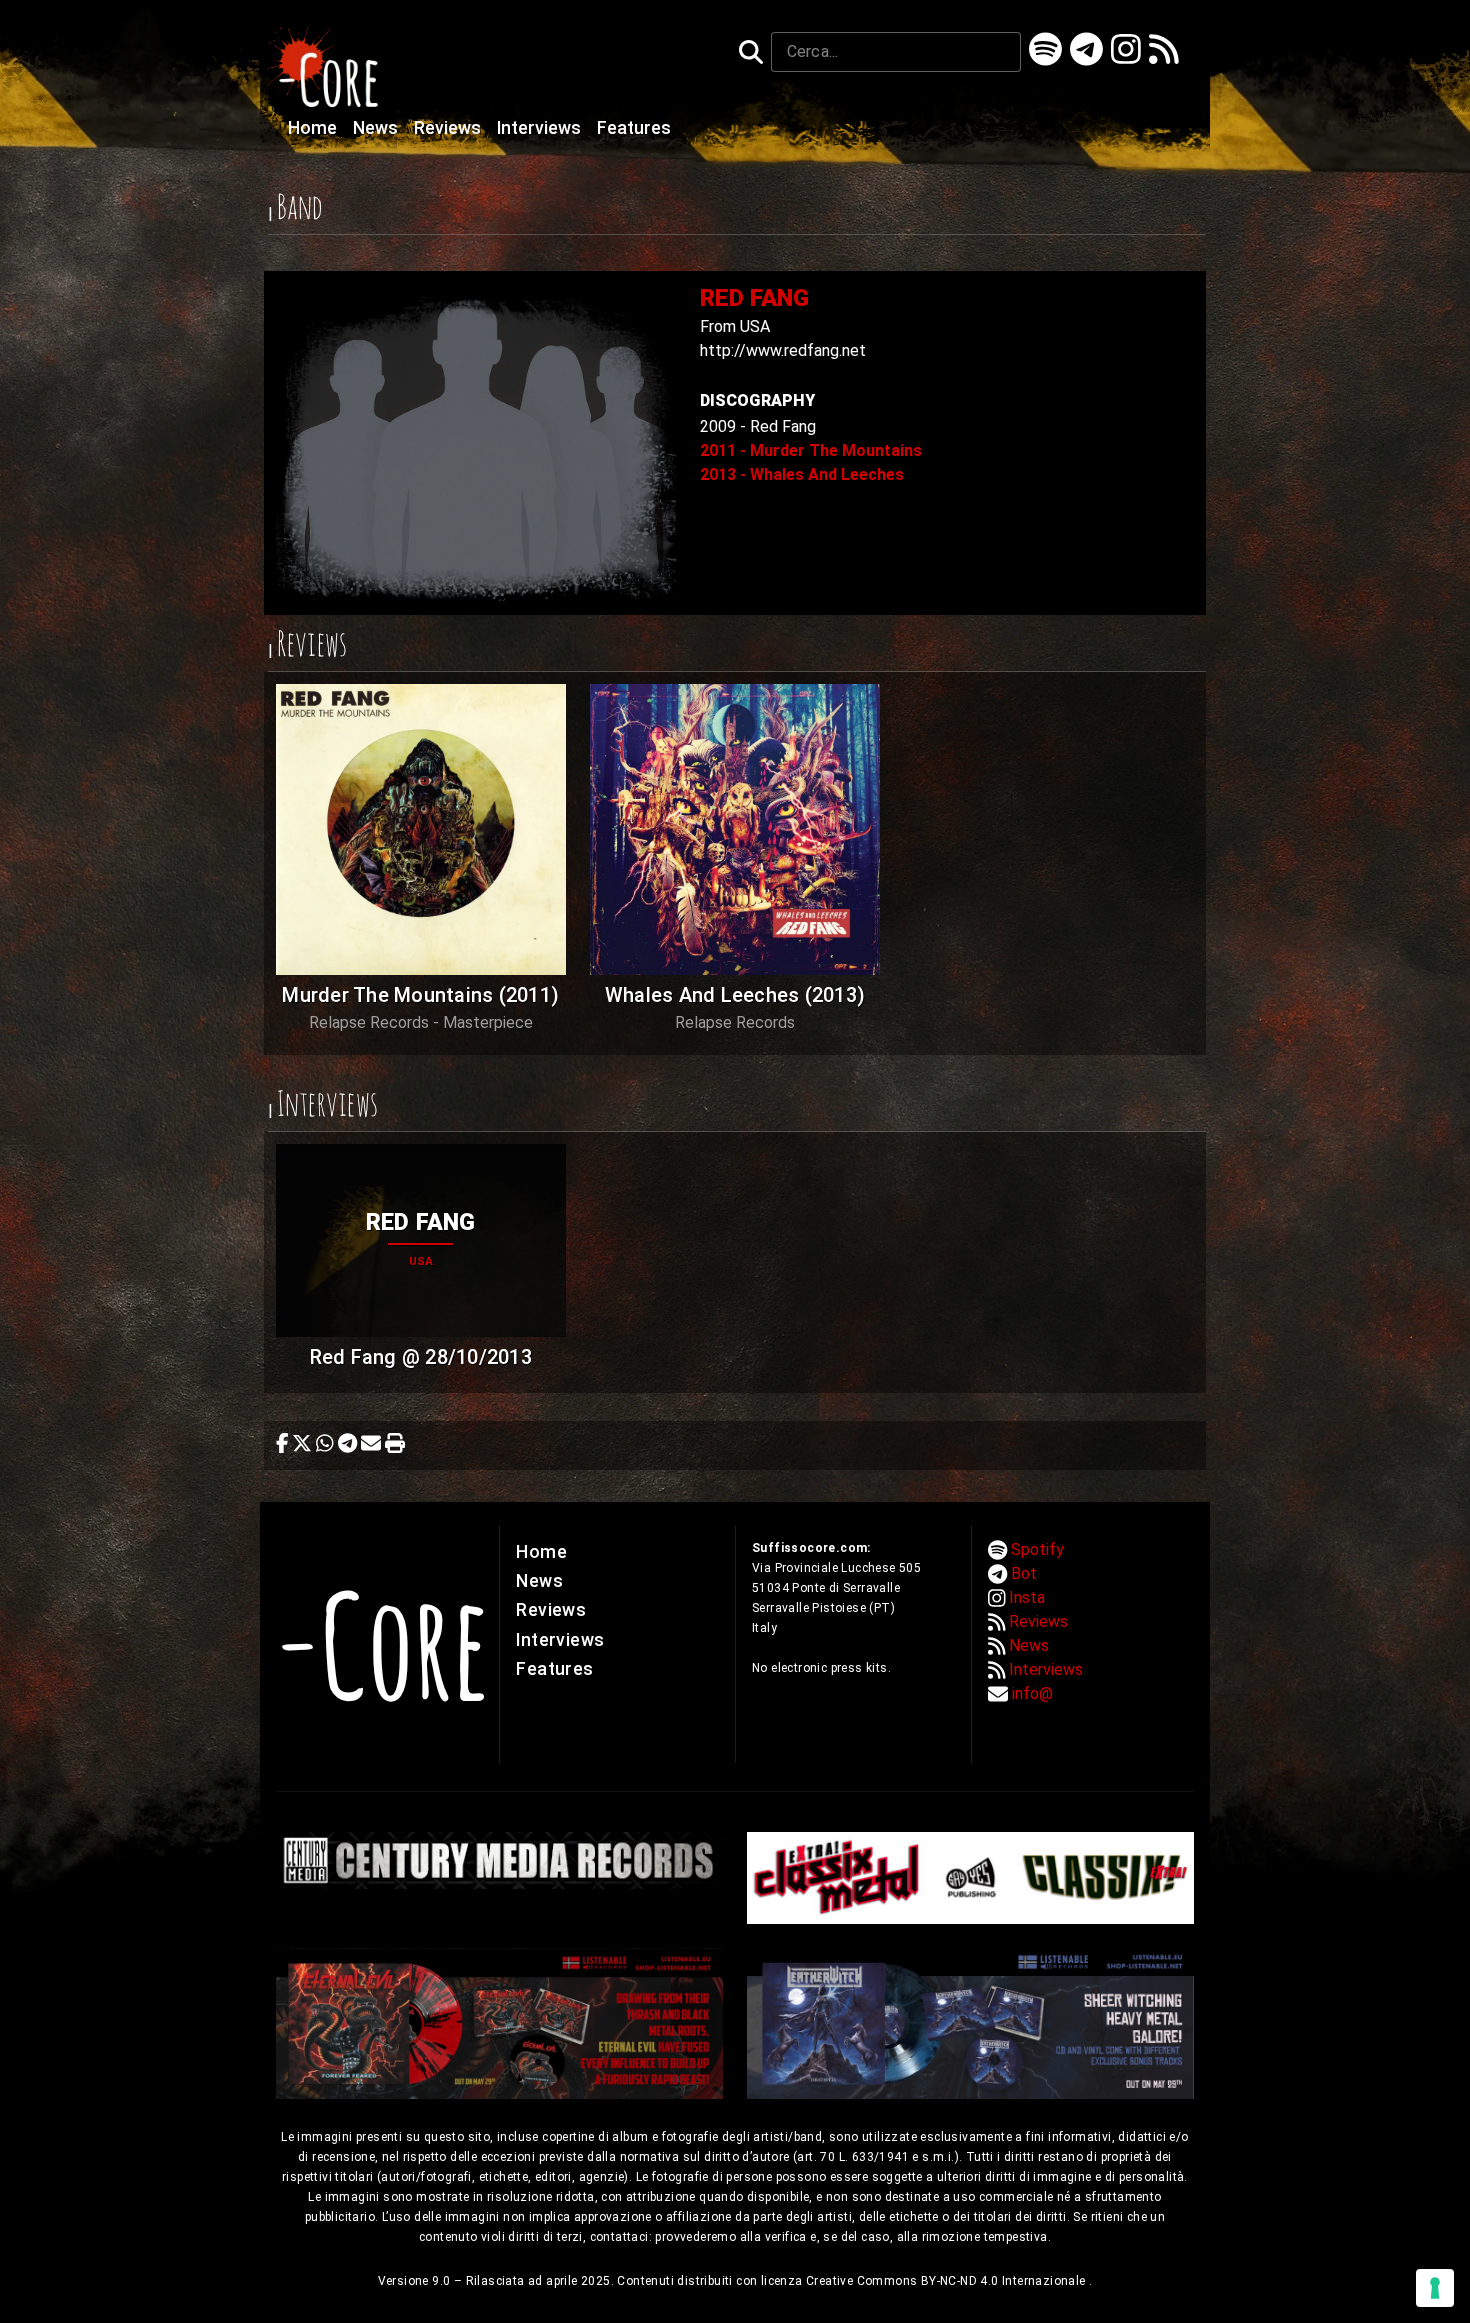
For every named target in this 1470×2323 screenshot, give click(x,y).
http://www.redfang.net (783, 350)
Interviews (541, 128)
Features (634, 128)
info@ (1032, 1693)
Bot (1024, 1573)
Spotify (1037, 1549)
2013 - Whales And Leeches (802, 474)
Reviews (449, 128)
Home (314, 128)
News (377, 128)
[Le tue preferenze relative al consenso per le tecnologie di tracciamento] (1435, 2288)
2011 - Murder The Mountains (811, 450)
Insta (1027, 1597)
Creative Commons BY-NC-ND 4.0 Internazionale (947, 2281)
